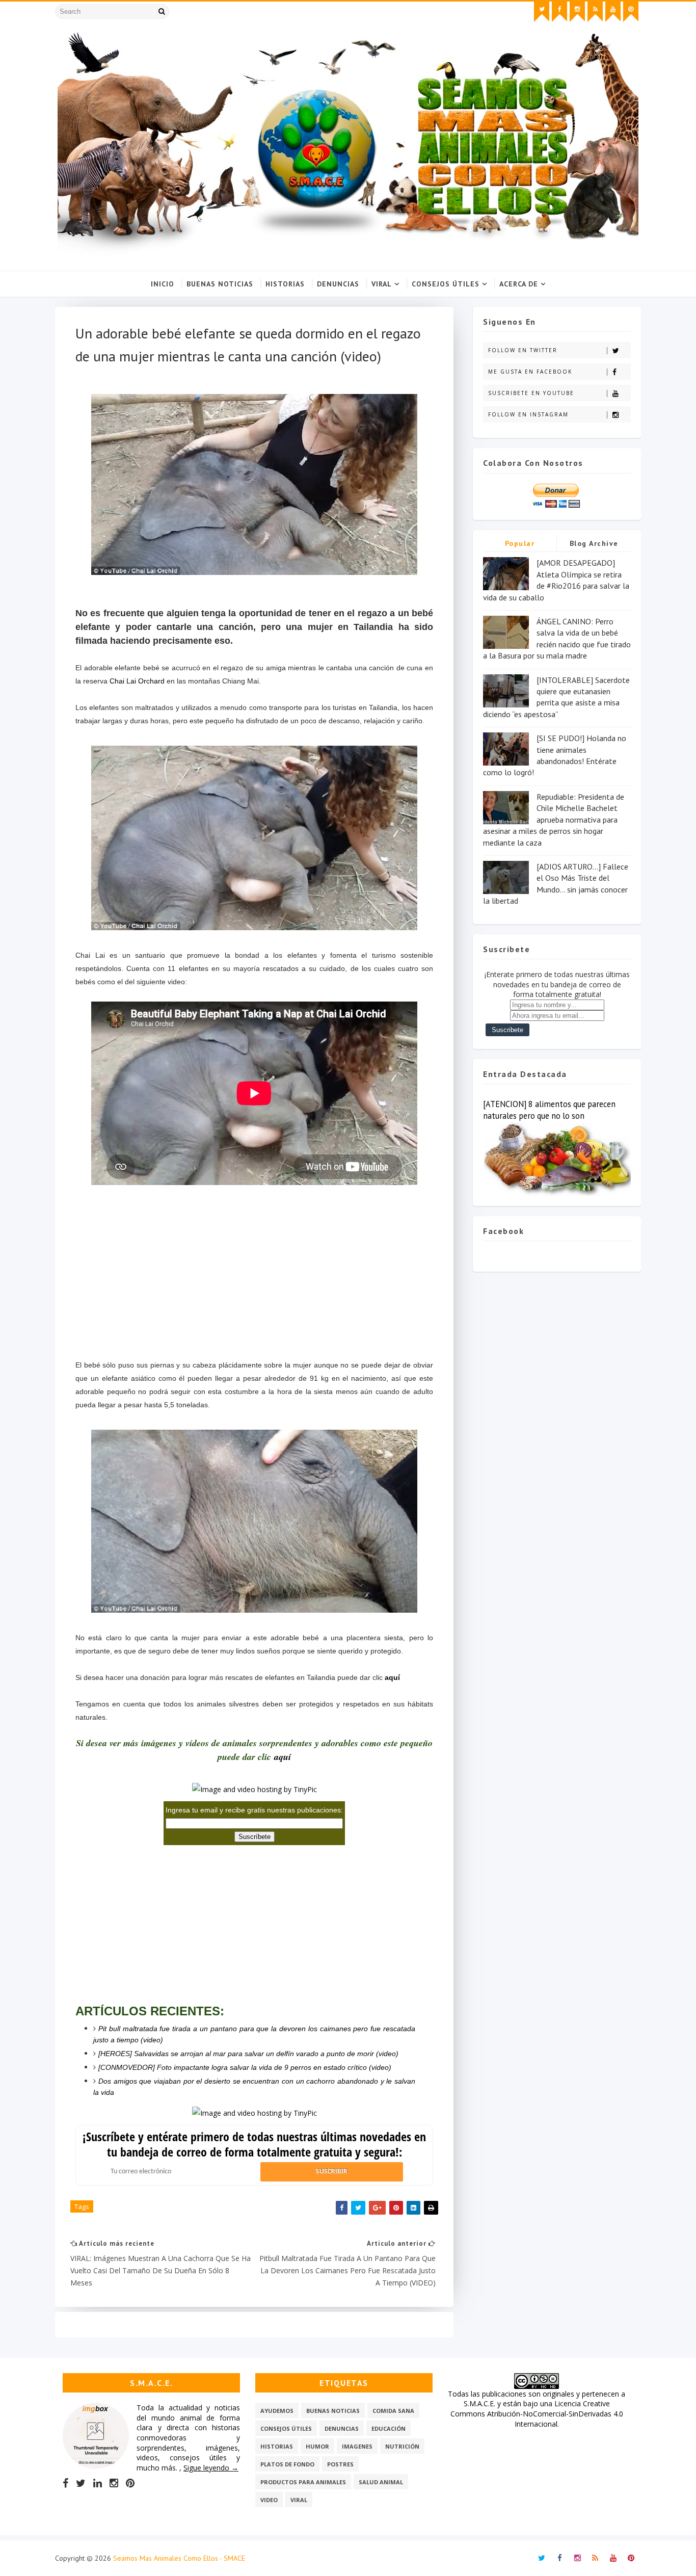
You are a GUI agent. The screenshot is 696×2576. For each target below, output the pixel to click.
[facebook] (559, 12)
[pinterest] (631, 12)
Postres (340, 2464)
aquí (392, 1677)
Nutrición (402, 2446)
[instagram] (577, 12)
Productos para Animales (303, 2482)
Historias (285, 284)
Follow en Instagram (528, 414)
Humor (317, 2446)
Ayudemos (277, 2411)
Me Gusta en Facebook (530, 372)
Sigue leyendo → (211, 2468)
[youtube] (613, 12)
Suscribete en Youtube (531, 393)
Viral (382, 284)
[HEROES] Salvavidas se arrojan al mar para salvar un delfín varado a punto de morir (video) (248, 2054)
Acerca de (519, 284)
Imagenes (357, 2446)
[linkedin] (98, 2483)
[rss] (595, 12)
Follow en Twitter (523, 350)
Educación (389, 2428)
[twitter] (542, 12)
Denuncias (338, 284)
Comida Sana (393, 2411)
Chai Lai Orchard (137, 681)
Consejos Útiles (446, 284)
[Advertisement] (254, 1260)
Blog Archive (594, 543)
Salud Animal (381, 2482)
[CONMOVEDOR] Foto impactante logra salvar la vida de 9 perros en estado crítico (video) (245, 2067)
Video (269, 2500)
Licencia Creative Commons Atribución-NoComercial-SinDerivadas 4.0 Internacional (537, 2413)
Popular (520, 543)
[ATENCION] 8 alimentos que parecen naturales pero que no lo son (549, 1110)
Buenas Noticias (220, 284)
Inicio (163, 284)
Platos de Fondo (287, 2464)
